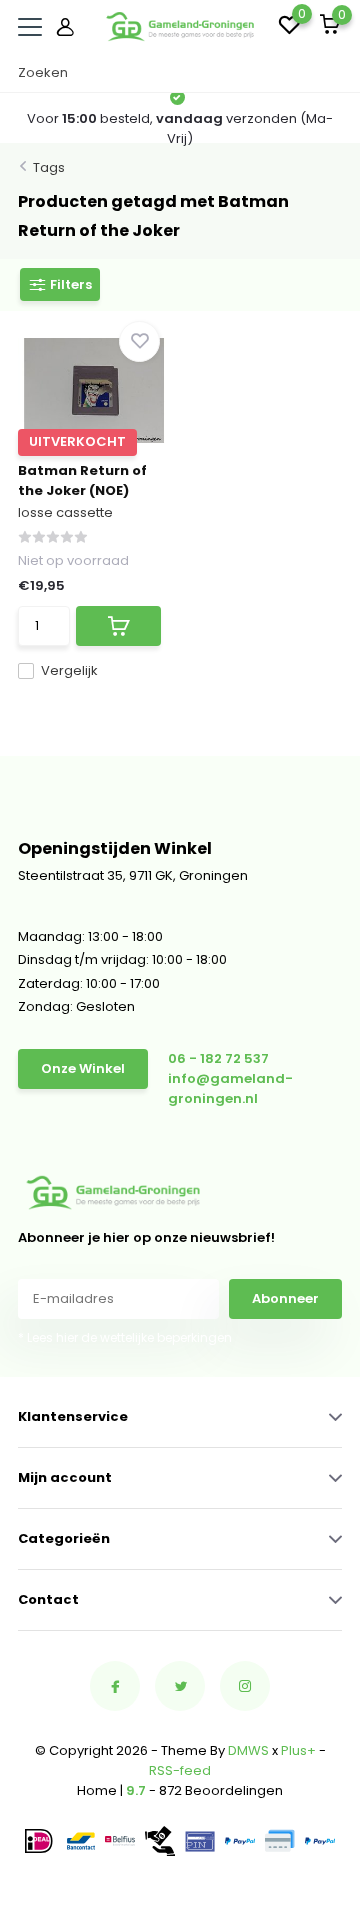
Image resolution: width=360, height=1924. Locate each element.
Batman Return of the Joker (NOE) (82, 480)
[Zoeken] (332, 73)
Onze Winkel (83, 1068)
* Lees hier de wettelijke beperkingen (125, 1337)
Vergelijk (69, 670)
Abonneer (285, 1298)
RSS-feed (180, 1770)
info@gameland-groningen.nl (230, 1088)
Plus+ (298, 1750)
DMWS (248, 1750)
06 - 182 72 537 (218, 1058)
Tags (49, 167)
